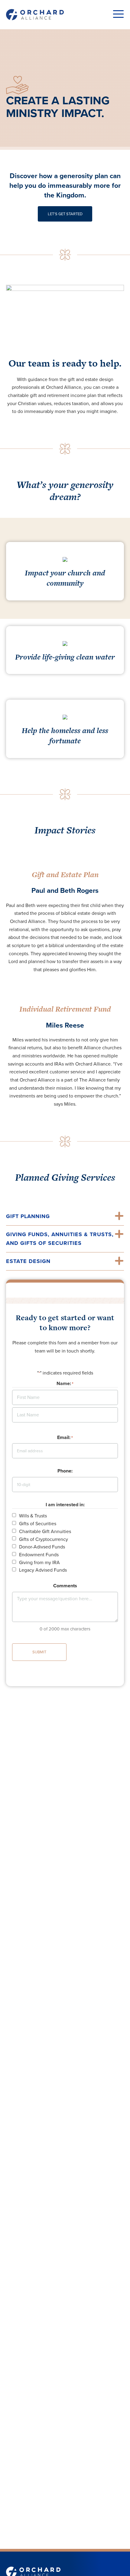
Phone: (65, 1471)
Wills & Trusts (33, 1516)
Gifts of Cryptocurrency (44, 1539)
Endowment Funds (39, 1555)
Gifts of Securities (38, 1524)
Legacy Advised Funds (43, 1570)
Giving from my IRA (39, 1563)
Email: (65, 1438)
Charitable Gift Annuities (45, 1532)
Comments (65, 1586)
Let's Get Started (65, 214)
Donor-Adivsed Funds (42, 1547)
